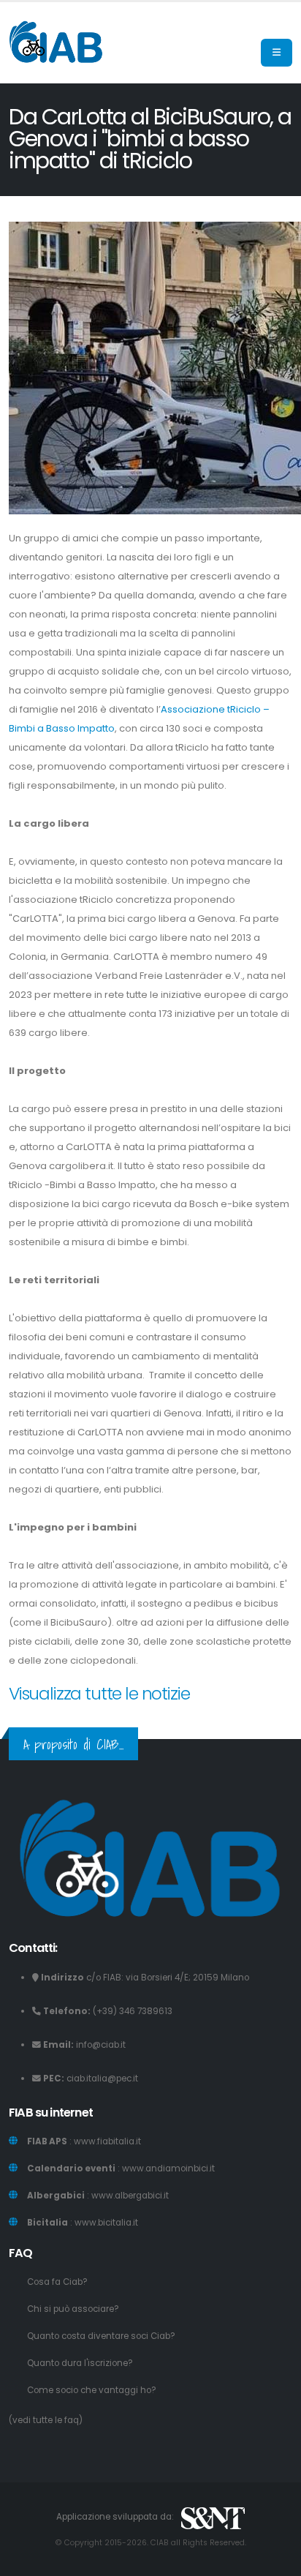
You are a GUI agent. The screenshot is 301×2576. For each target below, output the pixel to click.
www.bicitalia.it (106, 2223)
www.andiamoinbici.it (168, 2168)
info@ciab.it (101, 2045)
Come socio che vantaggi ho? (92, 2390)
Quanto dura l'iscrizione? (80, 2363)
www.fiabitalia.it (107, 2141)
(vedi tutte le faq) (46, 2420)
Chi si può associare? (73, 2309)
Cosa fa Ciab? (57, 2282)
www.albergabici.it (130, 2196)
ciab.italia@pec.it (102, 2079)
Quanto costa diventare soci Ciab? (101, 2336)
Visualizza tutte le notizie (99, 1693)
